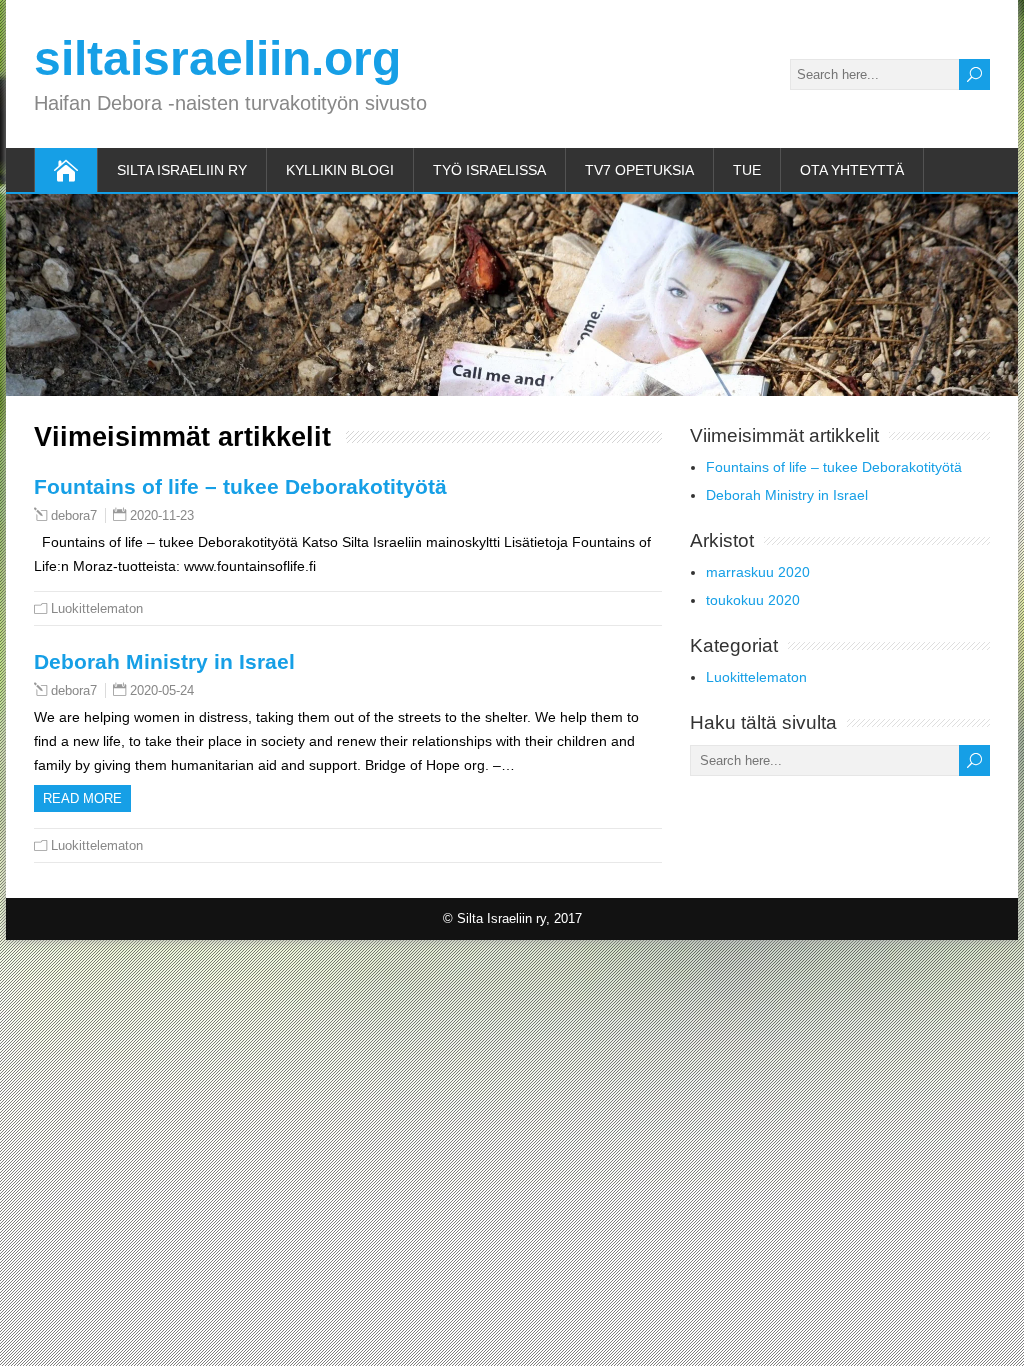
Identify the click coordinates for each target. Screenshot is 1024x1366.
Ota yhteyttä (852, 170)
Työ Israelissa (489, 170)
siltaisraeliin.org (217, 58)
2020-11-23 (162, 515)
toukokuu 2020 (753, 600)
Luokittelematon (97, 608)
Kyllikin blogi (340, 170)
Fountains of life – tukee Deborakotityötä (240, 486)
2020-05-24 (162, 690)
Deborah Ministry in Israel (164, 661)
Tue (747, 170)
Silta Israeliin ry (182, 170)
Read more (82, 798)
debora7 (74, 516)
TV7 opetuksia (639, 170)
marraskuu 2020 (758, 572)
